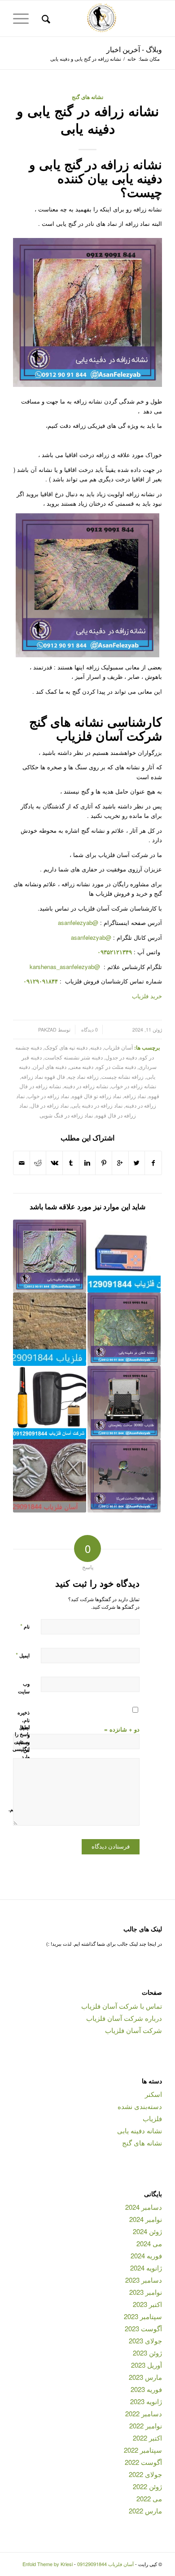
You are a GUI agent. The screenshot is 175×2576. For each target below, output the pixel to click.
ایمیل (23, 1655)
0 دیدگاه (89, 1030)
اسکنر (153, 2094)
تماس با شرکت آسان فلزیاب (122, 2006)
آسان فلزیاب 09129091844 (105, 2564)
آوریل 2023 (147, 2365)
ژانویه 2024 (146, 2268)
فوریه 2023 (146, 2389)
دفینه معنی (81, 1067)
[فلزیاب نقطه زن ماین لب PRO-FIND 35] (50, 1402)
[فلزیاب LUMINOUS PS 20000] (124, 1256)
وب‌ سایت (24, 1687)
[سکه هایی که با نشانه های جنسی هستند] (50, 1476)
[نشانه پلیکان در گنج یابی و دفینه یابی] (50, 1256)
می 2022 (149, 2498)
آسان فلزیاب (118, 1047)
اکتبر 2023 (147, 2304)
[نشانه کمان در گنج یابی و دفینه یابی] (124, 1329)
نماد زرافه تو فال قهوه (96, 1096)
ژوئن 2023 (147, 2353)
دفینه (96, 1047)
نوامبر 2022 (146, 2426)
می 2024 (149, 2243)
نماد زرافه (135, 1096)
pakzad (47, 1030)
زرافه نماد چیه (83, 1077)
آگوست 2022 (143, 2462)
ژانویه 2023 (146, 2401)
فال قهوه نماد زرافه (43, 1077)
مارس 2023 (145, 2377)
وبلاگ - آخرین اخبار (134, 49)
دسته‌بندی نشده (140, 2106)
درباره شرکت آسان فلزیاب (124, 2018)
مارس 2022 (145, 2511)
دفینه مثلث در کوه (116, 1067)
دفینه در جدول (121, 1057)
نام (25, 1626)
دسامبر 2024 (144, 2207)
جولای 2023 (145, 2340)
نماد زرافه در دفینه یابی (97, 1105)
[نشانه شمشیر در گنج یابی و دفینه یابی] (50, 1329)
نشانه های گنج (87, 97)
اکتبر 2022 (147, 2438)
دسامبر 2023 (144, 2280)
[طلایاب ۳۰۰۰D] (124, 1402)
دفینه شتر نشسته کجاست (74, 1057)
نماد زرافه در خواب (48, 1096)
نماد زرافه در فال (50, 1105)
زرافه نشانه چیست (122, 1077)
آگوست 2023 (143, 2328)
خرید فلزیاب (147, 996)
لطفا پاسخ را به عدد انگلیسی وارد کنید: (21, 1746)
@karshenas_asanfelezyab (66, 967)
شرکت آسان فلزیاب (133, 2030)
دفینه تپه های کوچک (66, 1047)
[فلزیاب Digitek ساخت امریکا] (124, 1476)
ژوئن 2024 (147, 2231)
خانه (132, 59)
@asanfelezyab (78, 922)
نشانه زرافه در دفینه (86, 1086)
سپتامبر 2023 (143, 2316)
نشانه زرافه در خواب (133, 1086)
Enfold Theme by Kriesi (48, 2564)
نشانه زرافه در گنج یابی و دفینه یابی (88, 119)
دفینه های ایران (50, 1067)
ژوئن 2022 (147, 2486)
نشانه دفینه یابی (140, 2130)
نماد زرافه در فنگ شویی (66, 1115)
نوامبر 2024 (146, 2219)
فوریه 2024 (146, 2255)
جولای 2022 (145, 2474)
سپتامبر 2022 (143, 2450)
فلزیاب (152, 2118)
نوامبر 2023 (146, 2292)
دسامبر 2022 (144, 2413)
